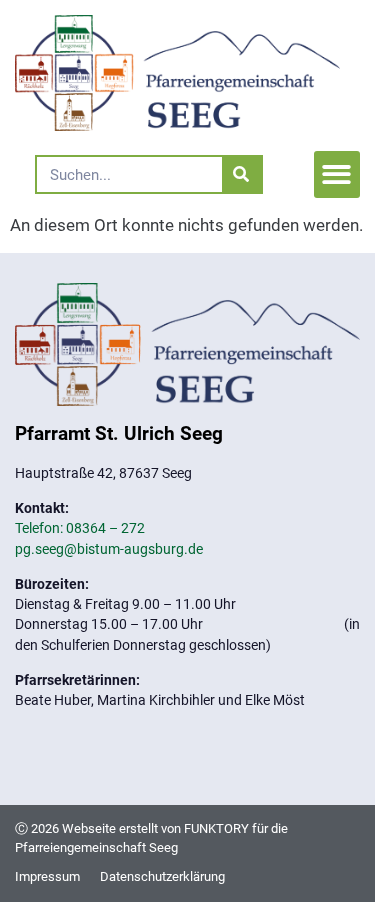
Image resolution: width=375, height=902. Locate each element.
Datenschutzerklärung (162, 876)
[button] (337, 174)
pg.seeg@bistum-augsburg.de (109, 549)
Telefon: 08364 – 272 (80, 528)
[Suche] (241, 174)
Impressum (47, 876)
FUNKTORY (216, 828)
